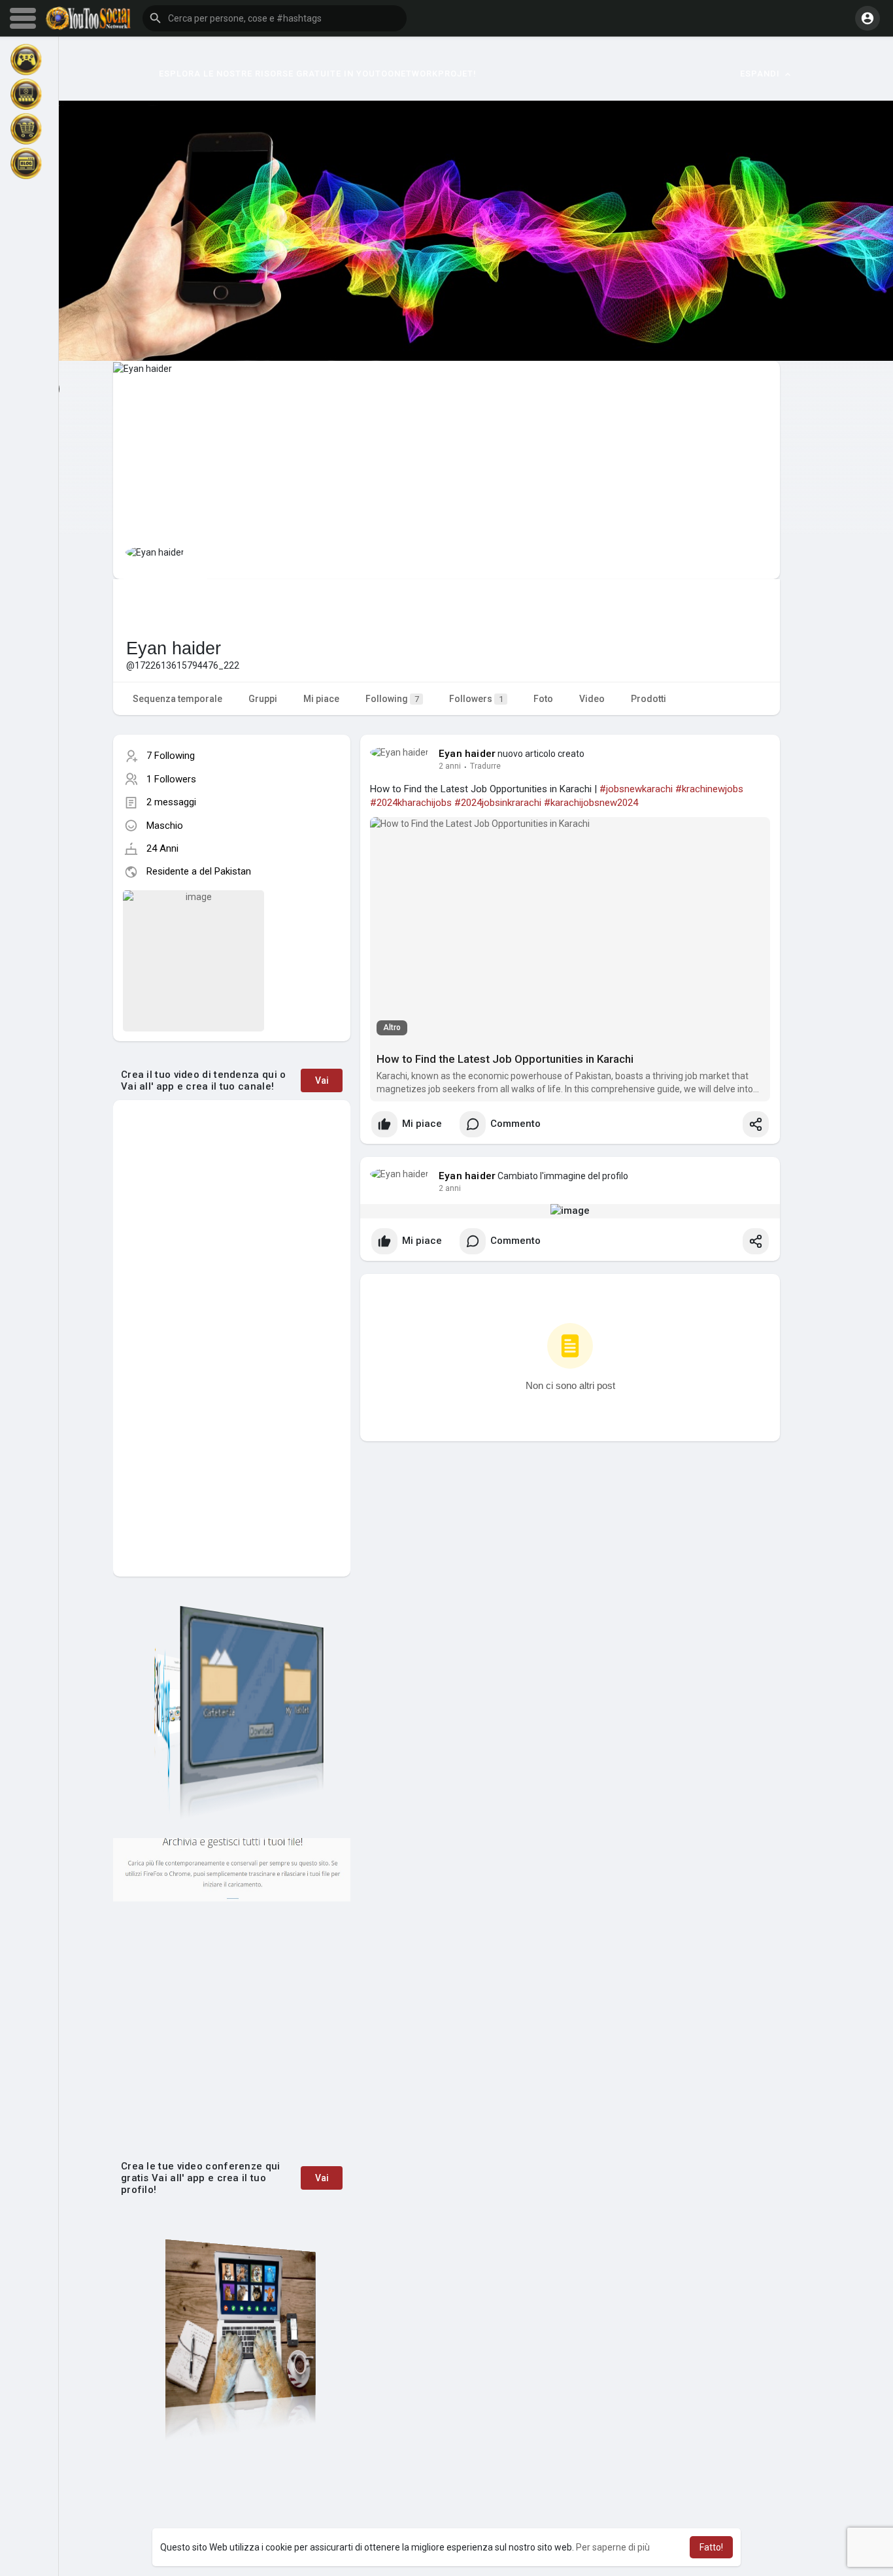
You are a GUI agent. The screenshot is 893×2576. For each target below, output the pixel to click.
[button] (275, 18)
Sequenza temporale (177, 699)
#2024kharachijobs (411, 803)
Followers (476, 699)
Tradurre (485, 766)
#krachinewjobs (709, 789)
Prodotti (649, 699)
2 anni (450, 766)
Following (392, 699)
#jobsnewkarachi (636, 789)
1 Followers (171, 779)
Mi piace (321, 699)
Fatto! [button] (711, 2547)
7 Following (171, 756)
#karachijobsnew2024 (591, 803)
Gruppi (263, 699)
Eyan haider (467, 754)
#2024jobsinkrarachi (498, 803)
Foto (543, 699)
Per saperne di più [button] (613, 2547)
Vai (322, 1080)
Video (592, 699)
